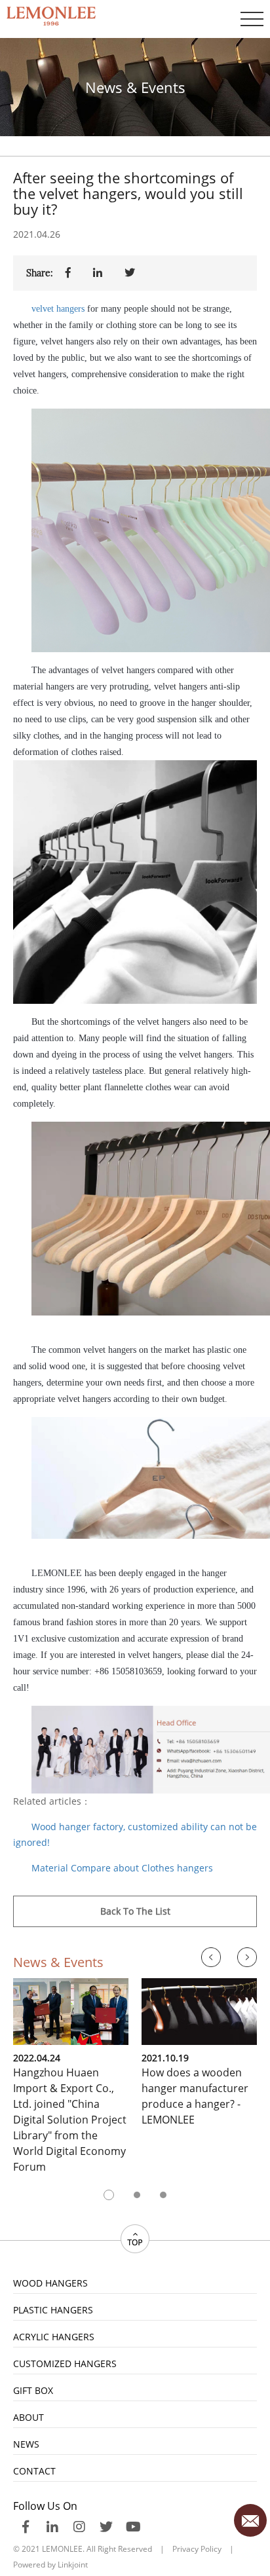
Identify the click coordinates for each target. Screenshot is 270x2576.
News (26, 2444)
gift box (33, 2390)
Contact (34, 2471)
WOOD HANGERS (50, 2283)
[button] (109, 2195)
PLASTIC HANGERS (53, 2310)
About (29, 2417)
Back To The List (135, 1911)
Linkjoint (73, 2565)
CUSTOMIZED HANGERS (65, 2364)
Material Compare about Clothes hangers (122, 1868)
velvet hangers (58, 309)
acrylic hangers (54, 2337)
